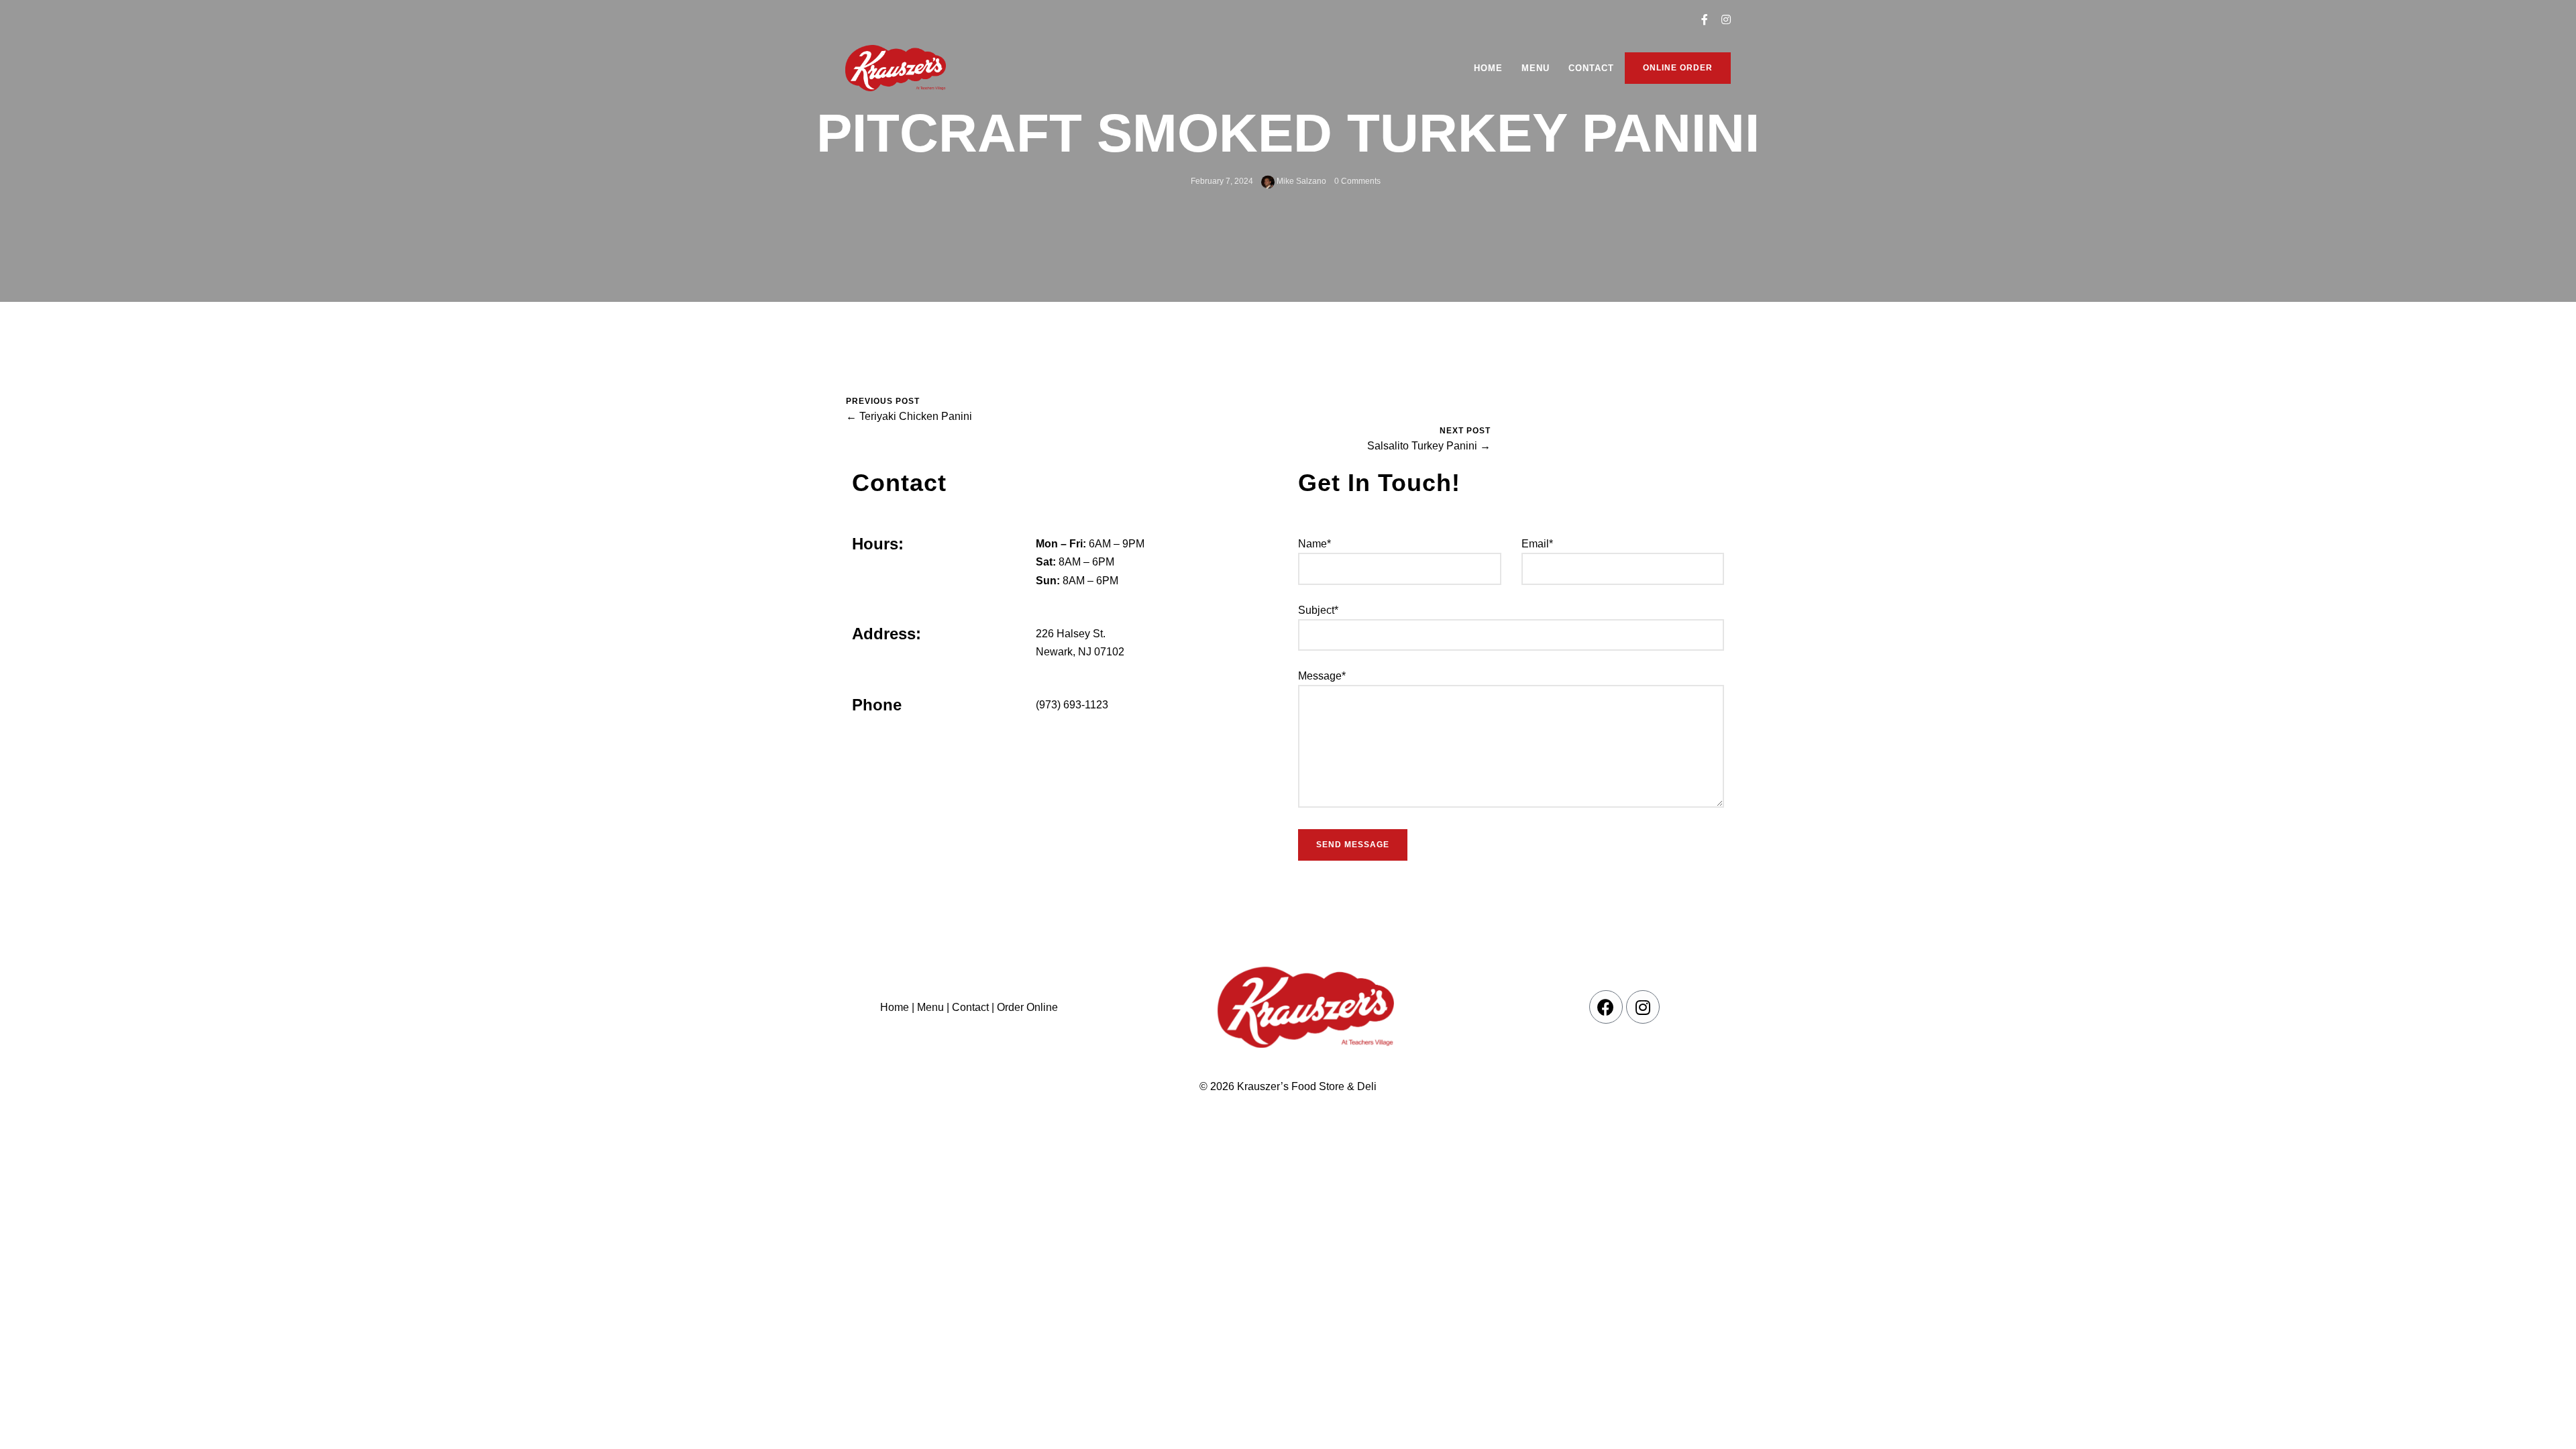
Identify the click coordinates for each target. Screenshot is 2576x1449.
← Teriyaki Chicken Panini (909, 416)
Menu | (933, 1007)
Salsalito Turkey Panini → (1429, 446)
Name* (1314, 544)
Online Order (1678, 68)
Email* (1537, 544)
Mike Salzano (1300, 181)
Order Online (1026, 1007)
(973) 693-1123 (1072, 705)
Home (1488, 68)
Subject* (1318, 610)
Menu (1536, 68)
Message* (1322, 676)
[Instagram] (1643, 1007)
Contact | (973, 1007)
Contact (1591, 68)
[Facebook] (1606, 1007)
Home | (897, 1007)
